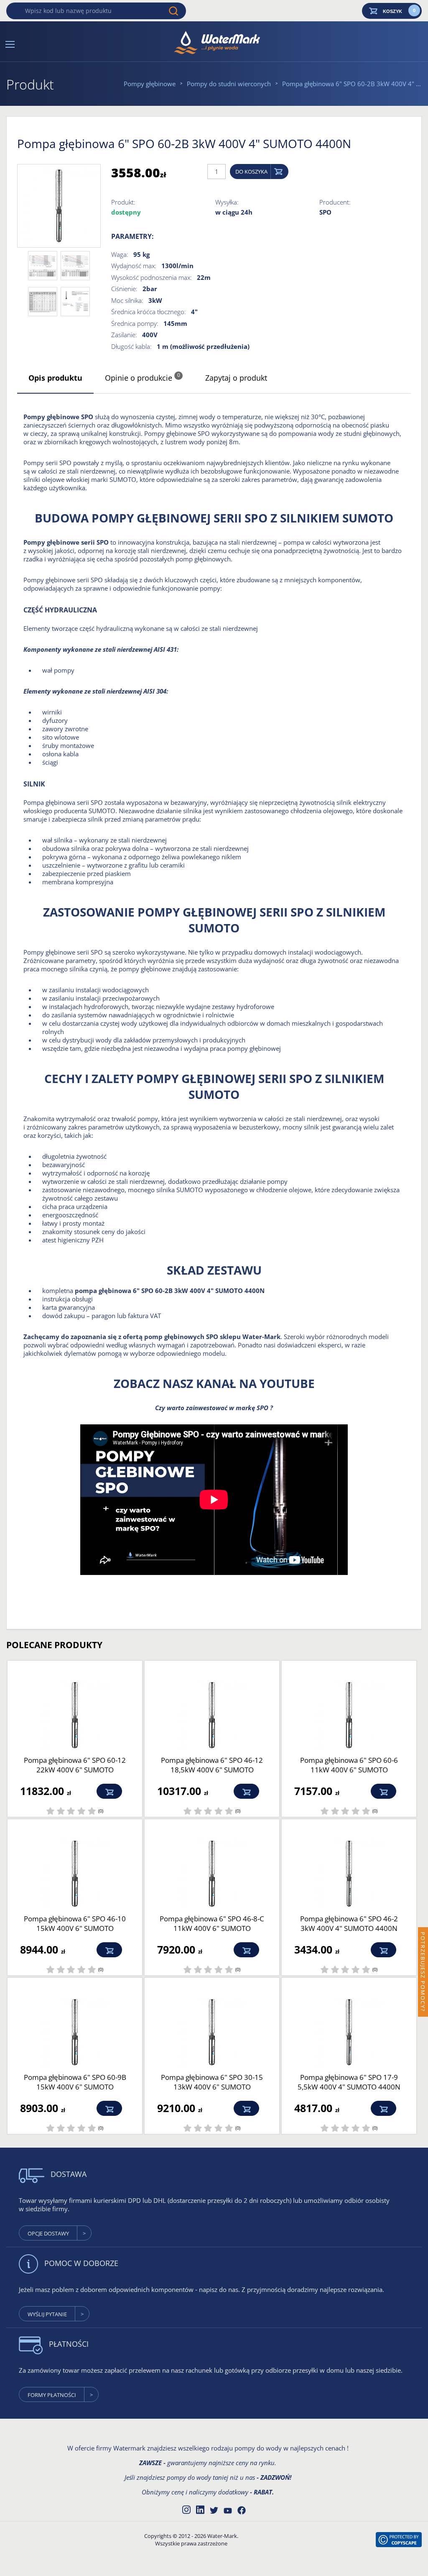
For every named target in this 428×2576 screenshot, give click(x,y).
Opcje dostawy (48, 2233)
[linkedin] (200, 2509)
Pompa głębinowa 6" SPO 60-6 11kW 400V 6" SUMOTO (349, 1765)
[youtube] (228, 2511)
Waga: (120, 254)
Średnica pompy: (135, 323)
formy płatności (52, 2395)
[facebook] (242, 2510)
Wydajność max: (134, 266)
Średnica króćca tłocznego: (149, 312)
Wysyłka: (227, 202)
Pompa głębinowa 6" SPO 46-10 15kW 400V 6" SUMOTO (75, 1923)
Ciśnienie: (124, 289)
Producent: (335, 202)
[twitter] (214, 2510)
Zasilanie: (124, 335)
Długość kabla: (131, 346)
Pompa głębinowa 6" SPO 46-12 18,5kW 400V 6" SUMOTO (212, 1765)
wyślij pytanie (47, 2314)
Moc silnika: (127, 300)
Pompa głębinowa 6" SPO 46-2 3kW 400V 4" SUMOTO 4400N (349, 1923)
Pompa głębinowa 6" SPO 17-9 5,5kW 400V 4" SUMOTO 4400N (349, 2082)
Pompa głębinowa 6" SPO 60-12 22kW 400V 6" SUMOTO (75, 1765)
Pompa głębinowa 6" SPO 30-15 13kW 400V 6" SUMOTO (212, 2082)
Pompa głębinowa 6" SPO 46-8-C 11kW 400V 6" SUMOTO (212, 1923)
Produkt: (123, 202)
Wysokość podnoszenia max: (152, 277)
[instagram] (186, 2509)
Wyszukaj (173, 11)
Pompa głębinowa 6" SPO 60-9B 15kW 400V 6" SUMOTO (75, 2082)
